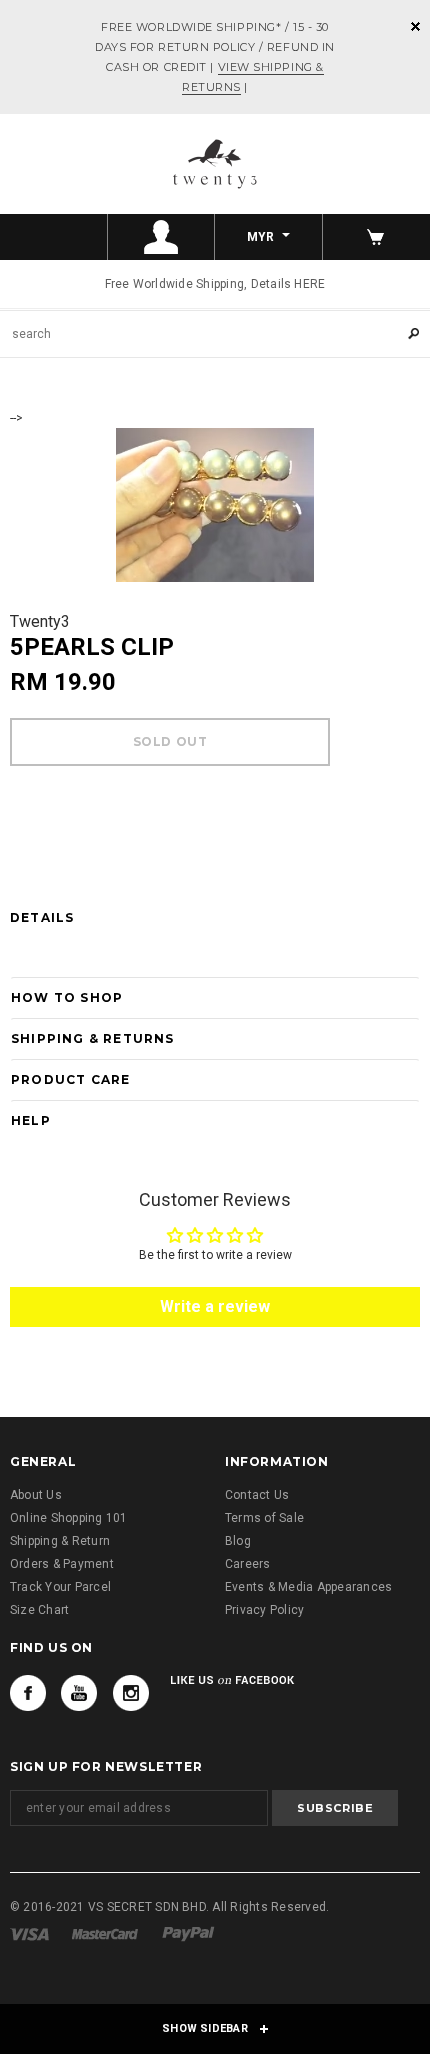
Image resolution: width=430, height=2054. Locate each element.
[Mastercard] (105, 1934)
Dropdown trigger (162, 237)
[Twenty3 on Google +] (79, 1693)
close (415, 26)
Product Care (70, 1079)
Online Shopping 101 (69, 1518)
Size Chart (39, 1610)
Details (42, 917)
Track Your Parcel (60, 1587)
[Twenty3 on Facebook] (28, 1693)
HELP (31, 1120)
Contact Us (257, 1495)
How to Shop (67, 997)
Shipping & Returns (93, 1038)
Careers (248, 1564)
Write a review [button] (215, 1306)
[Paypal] (188, 1934)
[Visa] (29, 1934)
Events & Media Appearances (308, 1587)
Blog (238, 1541)
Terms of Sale (264, 1518)
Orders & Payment (62, 1564)
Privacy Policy (264, 1610)
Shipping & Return (60, 1541)
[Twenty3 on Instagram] (131, 1693)
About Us (36, 1495)
